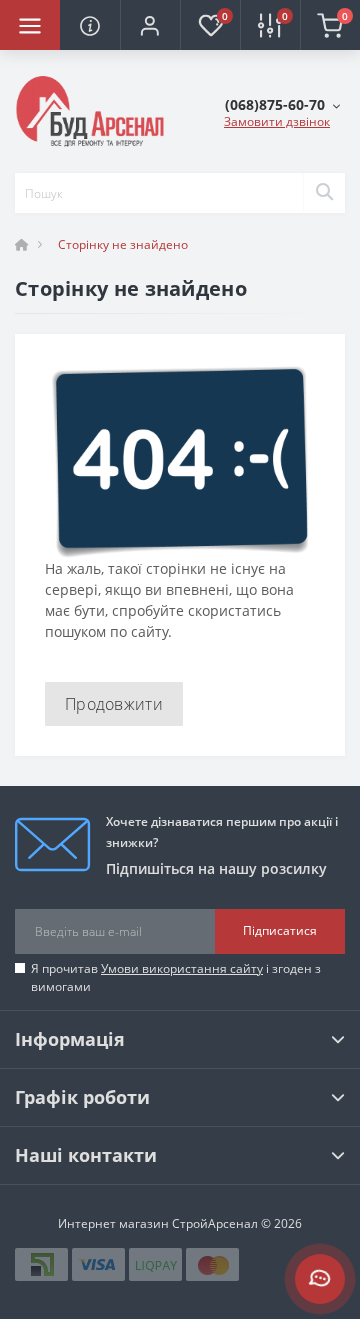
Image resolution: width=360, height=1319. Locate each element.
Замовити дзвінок (277, 121)
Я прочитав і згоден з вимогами (176, 977)
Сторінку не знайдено (123, 244)
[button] (150, 25)
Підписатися (280, 930)
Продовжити (114, 704)
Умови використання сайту (182, 968)
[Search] (324, 193)
